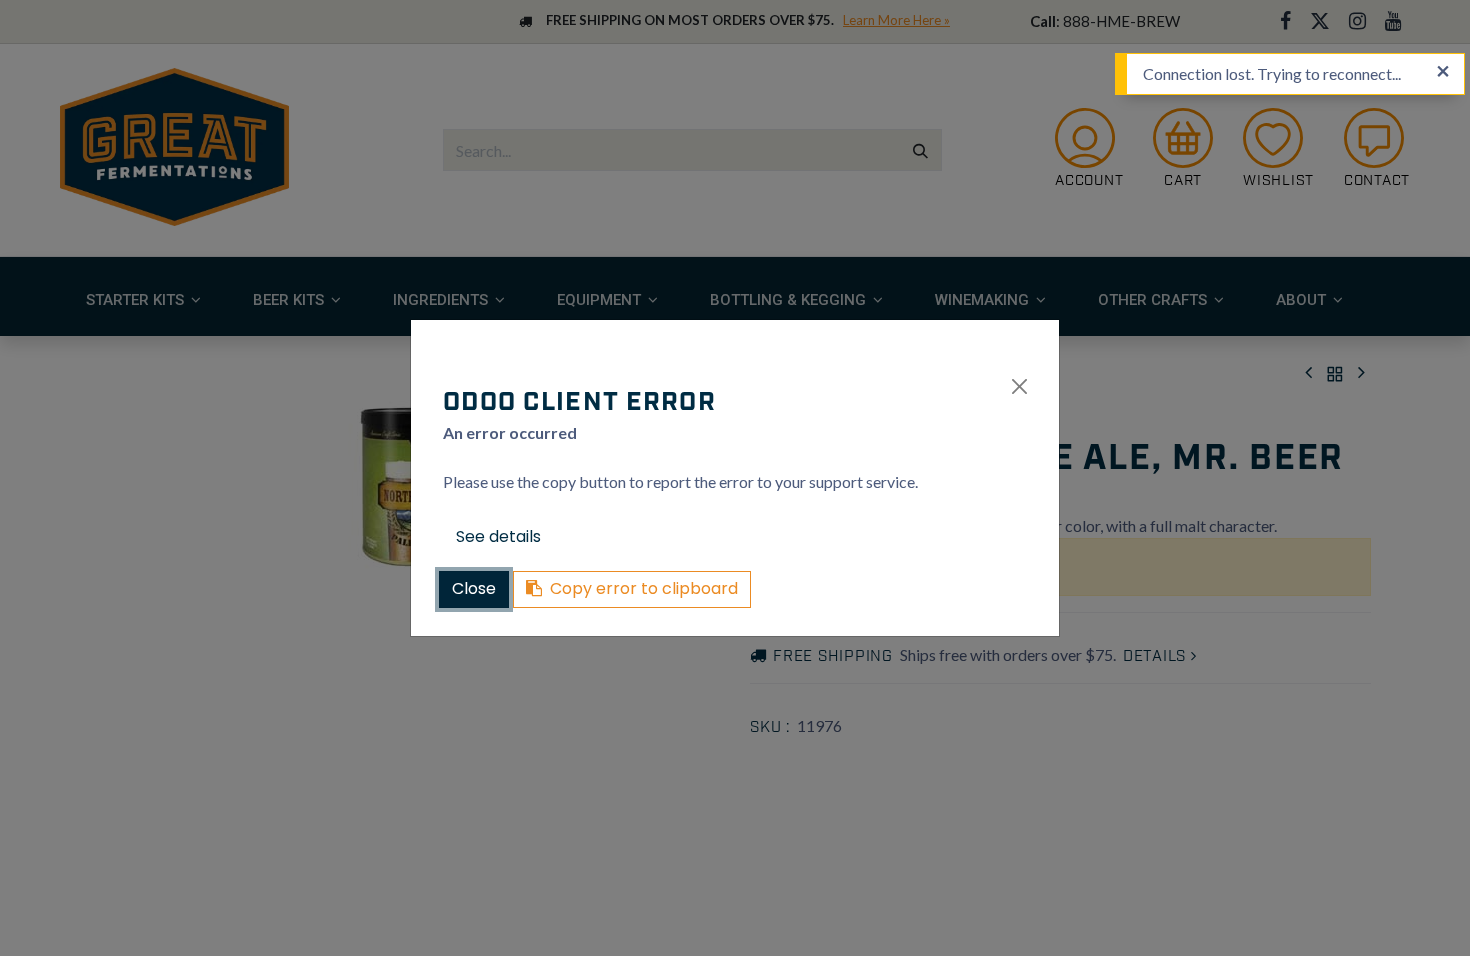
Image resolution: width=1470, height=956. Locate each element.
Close (474, 588)
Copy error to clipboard (644, 588)
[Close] (1019, 386)
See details (498, 536)
